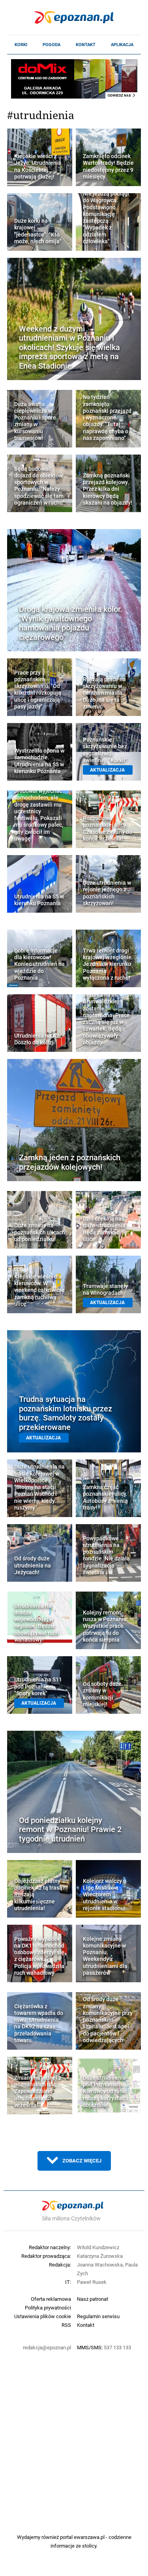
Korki (21, 45)
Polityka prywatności (48, 2308)
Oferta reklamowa (51, 2299)
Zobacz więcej (82, 2160)
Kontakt (86, 45)
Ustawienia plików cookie (43, 2316)
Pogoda (52, 45)
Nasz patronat (93, 2299)
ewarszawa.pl (89, 2537)
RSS (66, 2325)
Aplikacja (122, 45)
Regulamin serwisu (98, 2316)
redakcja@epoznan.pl (47, 2347)
